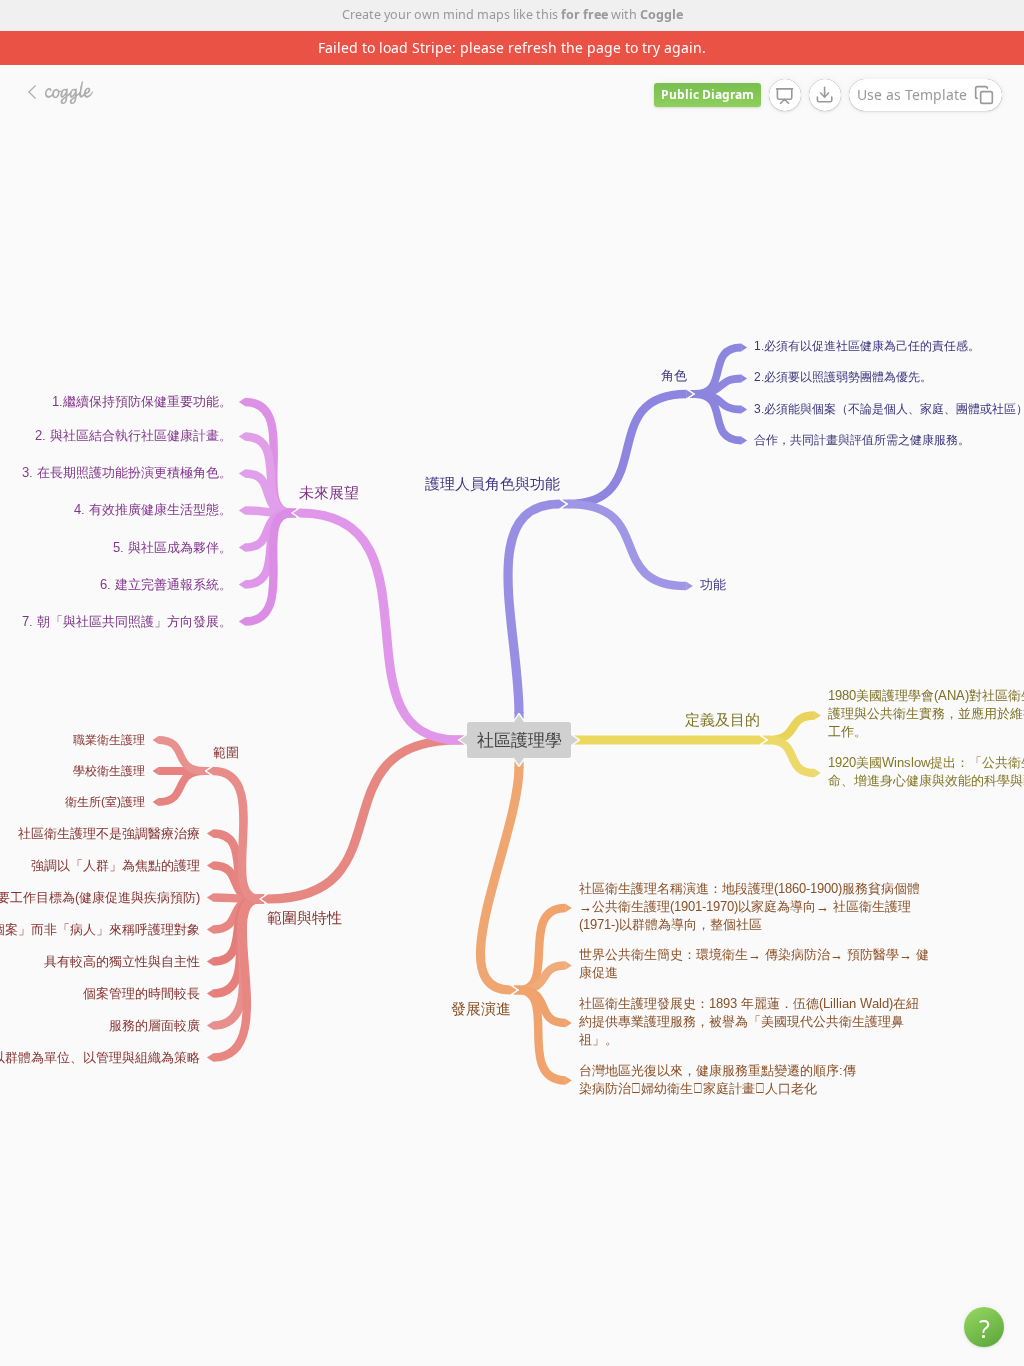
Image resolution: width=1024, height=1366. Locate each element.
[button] (984, 1327)
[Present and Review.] (785, 96)
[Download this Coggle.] (825, 95)
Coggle (661, 14)
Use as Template (912, 94)
